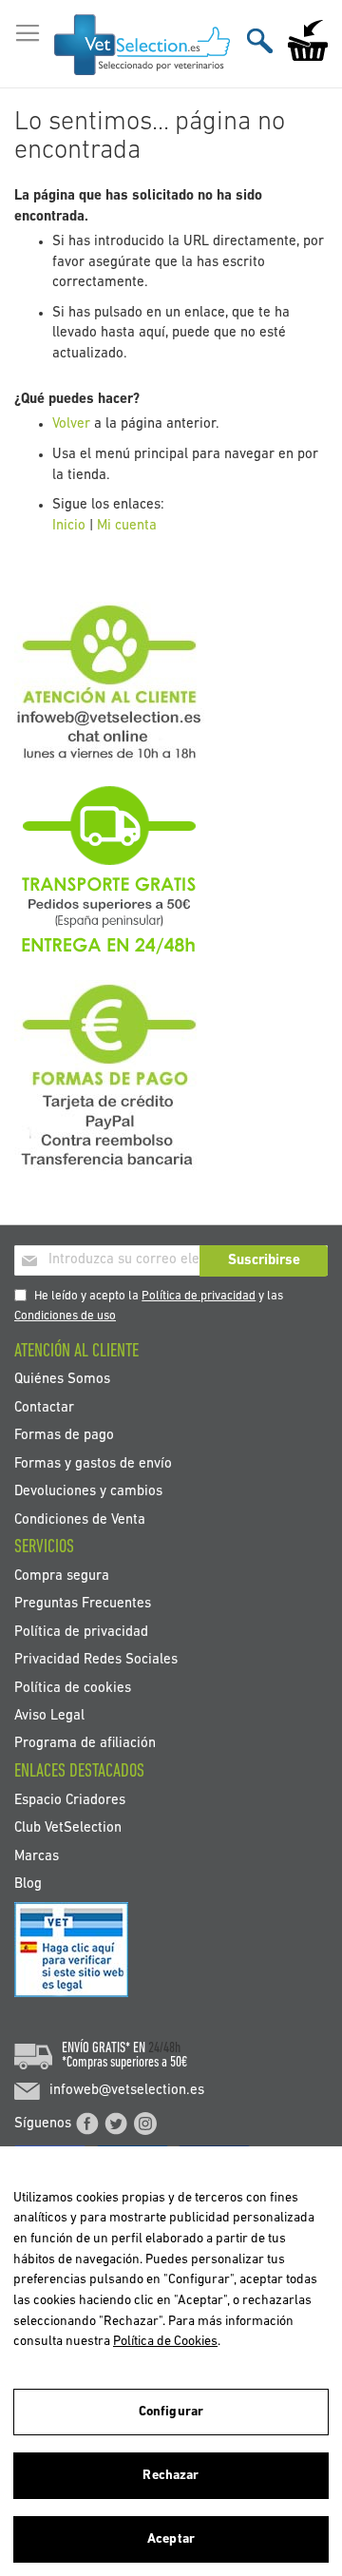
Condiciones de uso (65, 1316)
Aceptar (171, 2539)
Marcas (37, 1856)
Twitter (116, 2124)
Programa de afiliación (85, 1744)
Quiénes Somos (62, 1380)
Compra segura (62, 1576)
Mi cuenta (127, 526)
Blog (28, 1884)
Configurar (171, 2412)
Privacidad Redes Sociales (96, 1660)
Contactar (44, 1407)
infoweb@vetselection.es (127, 2091)
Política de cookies (73, 1688)
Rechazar (171, 2476)
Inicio (69, 526)
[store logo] (142, 45)
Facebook (87, 2124)
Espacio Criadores (70, 1800)
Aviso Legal (49, 1716)
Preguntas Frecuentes (83, 1604)
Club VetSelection (68, 1828)
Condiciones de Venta (80, 1519)
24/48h (164, 2048)
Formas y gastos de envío (93, 1463)
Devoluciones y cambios (88, 1492)
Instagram (145, 2124)
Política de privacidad (199, 1296)
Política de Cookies (165, 2342)
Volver (71, 424)
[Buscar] (260, 40)
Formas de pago (64, 1436)
